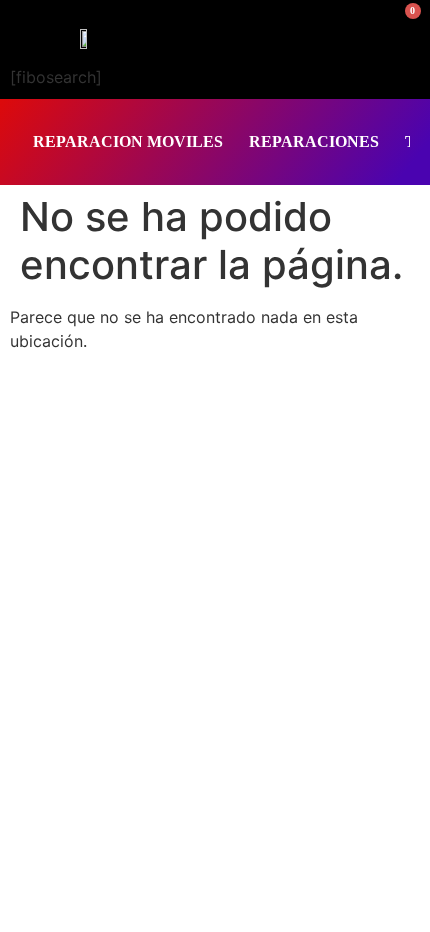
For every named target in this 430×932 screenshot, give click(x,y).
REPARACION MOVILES (128, 141)
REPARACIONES (314, 141)
